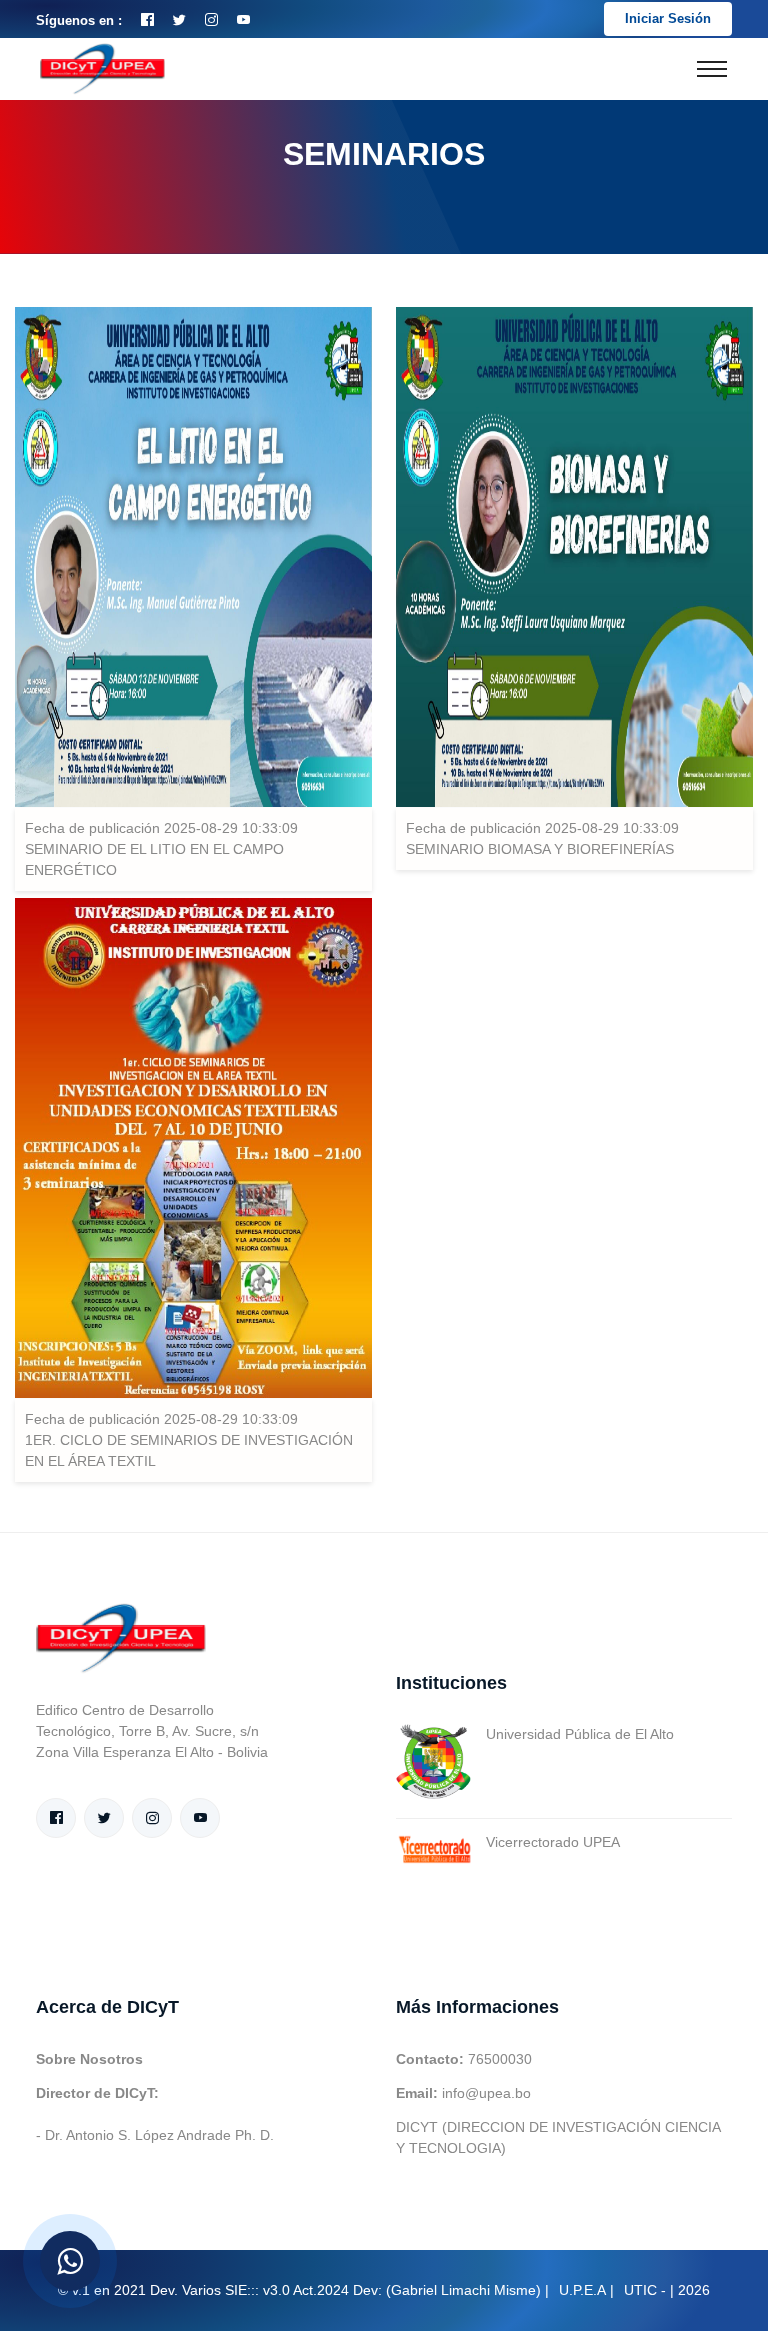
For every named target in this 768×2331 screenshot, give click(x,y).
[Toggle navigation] (712, 69)
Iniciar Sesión (668, 18)
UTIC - (645, 2290)
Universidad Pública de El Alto (580, 1734)
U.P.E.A (582, 2290)
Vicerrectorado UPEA (553, 1842)
